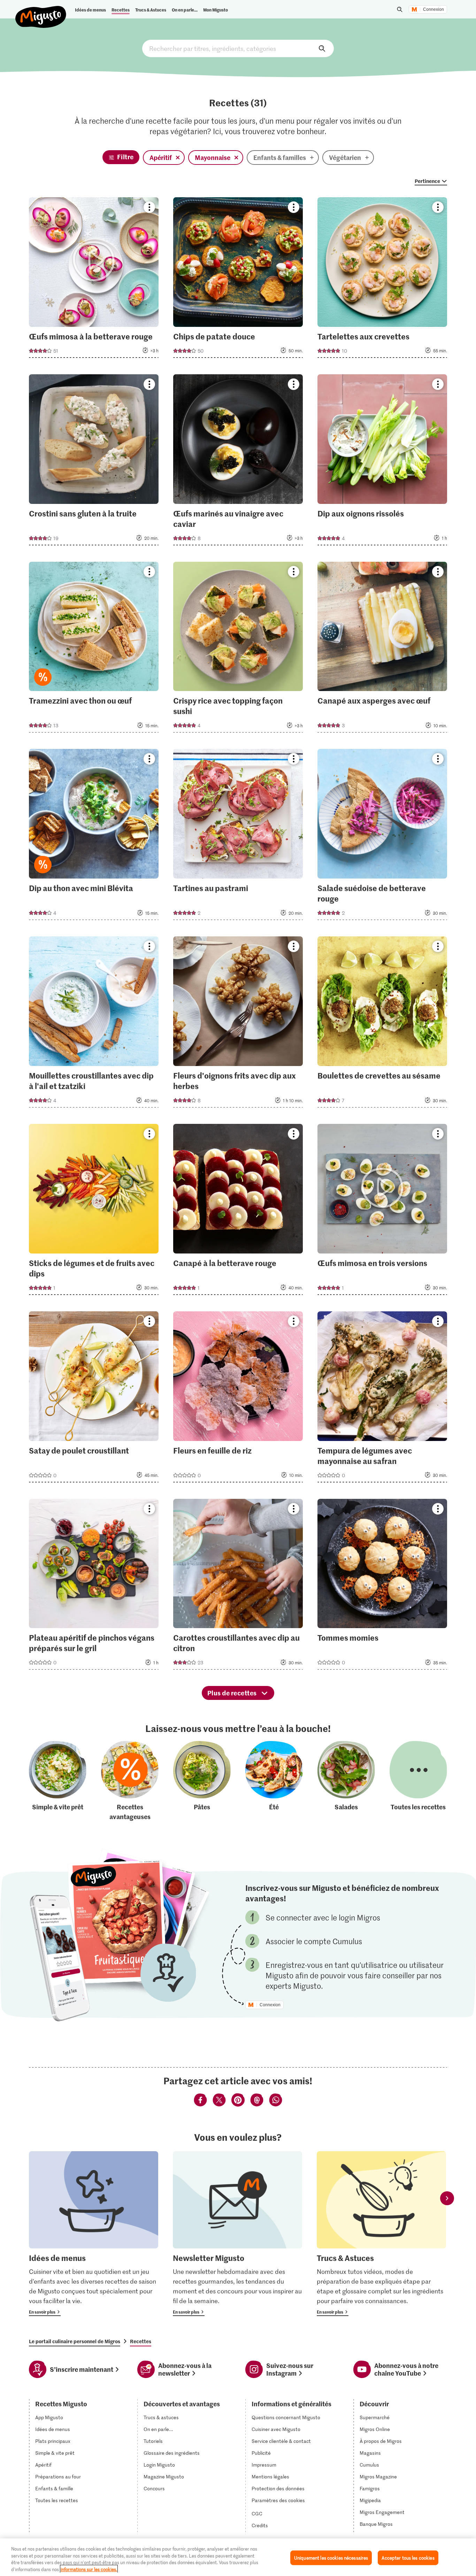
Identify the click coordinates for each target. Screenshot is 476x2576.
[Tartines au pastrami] (238, 837)
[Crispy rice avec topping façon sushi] (238, 649)
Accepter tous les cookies (408, 2558)
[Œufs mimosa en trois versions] (382, 1212)
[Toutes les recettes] (418, 1781)
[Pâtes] (202, 1781)
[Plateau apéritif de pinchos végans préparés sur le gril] (94, 1586)
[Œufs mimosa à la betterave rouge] (94, 280)
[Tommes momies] (382, 1586)
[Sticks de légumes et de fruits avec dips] (94, 1212)
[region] (238, 2557)
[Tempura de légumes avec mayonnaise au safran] (382, 1399)
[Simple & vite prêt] (58, 1781)
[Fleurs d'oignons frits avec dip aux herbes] (238, 1024)
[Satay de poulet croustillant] (94, 1399)
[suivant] (447, 2198)
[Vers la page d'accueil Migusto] (41, 11)
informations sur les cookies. (89, 2569)
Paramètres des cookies (278, 2500)
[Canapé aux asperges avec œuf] (382, 649)
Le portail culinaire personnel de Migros (75, 2341)
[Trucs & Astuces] (381, 2233)
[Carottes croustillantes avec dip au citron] (238, 1586)
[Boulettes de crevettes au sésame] (382, 1024)
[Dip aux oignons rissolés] (382, 462)
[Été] (274, 1781)
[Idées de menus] (94, 2233)
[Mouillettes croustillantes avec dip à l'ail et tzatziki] (94, 1024)
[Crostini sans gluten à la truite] (94, 462)
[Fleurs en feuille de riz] (238, 1399)
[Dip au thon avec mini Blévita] (94, 837)
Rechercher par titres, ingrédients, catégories (238, 48)
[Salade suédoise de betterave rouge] (382, 837)
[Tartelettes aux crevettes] (382, 280)
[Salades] (346, 1781)
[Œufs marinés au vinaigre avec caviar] (238, 462)
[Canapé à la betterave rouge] (238, 1212)
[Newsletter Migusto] (237, 2233)
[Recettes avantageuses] (130, 1781)
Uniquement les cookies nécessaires (331, 2558)
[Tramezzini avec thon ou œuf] (94, 649)
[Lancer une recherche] (400, 9)
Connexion (433, 9)
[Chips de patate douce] (238, 280)
